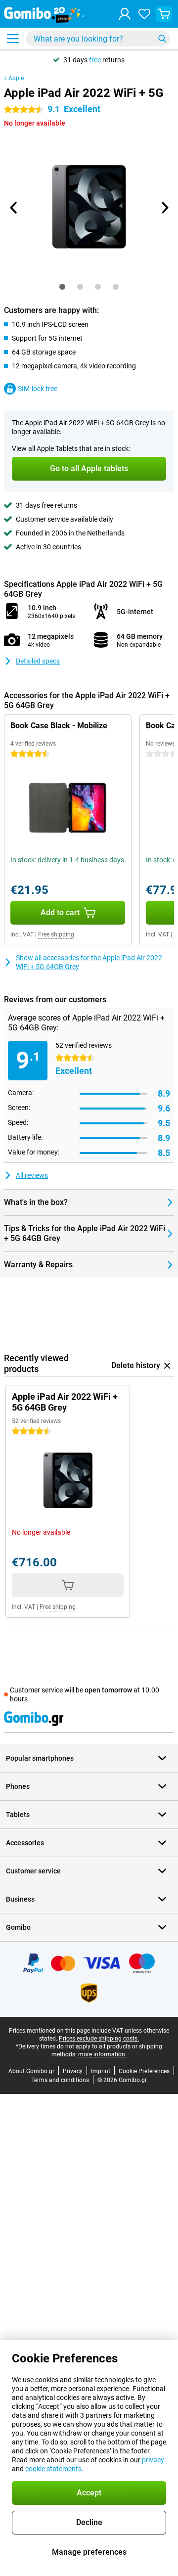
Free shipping (56, 934)
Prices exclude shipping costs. (99, 2039)
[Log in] (125, 14)
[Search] (162, 39)
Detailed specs (38, 661)
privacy (153, 2460)
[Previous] (14, 208)
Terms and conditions (60, 2080)
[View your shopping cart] (164, 14)
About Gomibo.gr (31, 2071)
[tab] (62, 287)
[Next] (164, 208)
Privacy (73, 2071)
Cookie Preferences (144, 2071)
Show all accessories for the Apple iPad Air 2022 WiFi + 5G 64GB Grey (89, 962)
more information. (102, 2054)
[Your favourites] (144, 14)
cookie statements (53, 2469)
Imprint (101, 2071)
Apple (16, 78)
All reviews (32, 1175)
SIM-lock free (38, 389)
